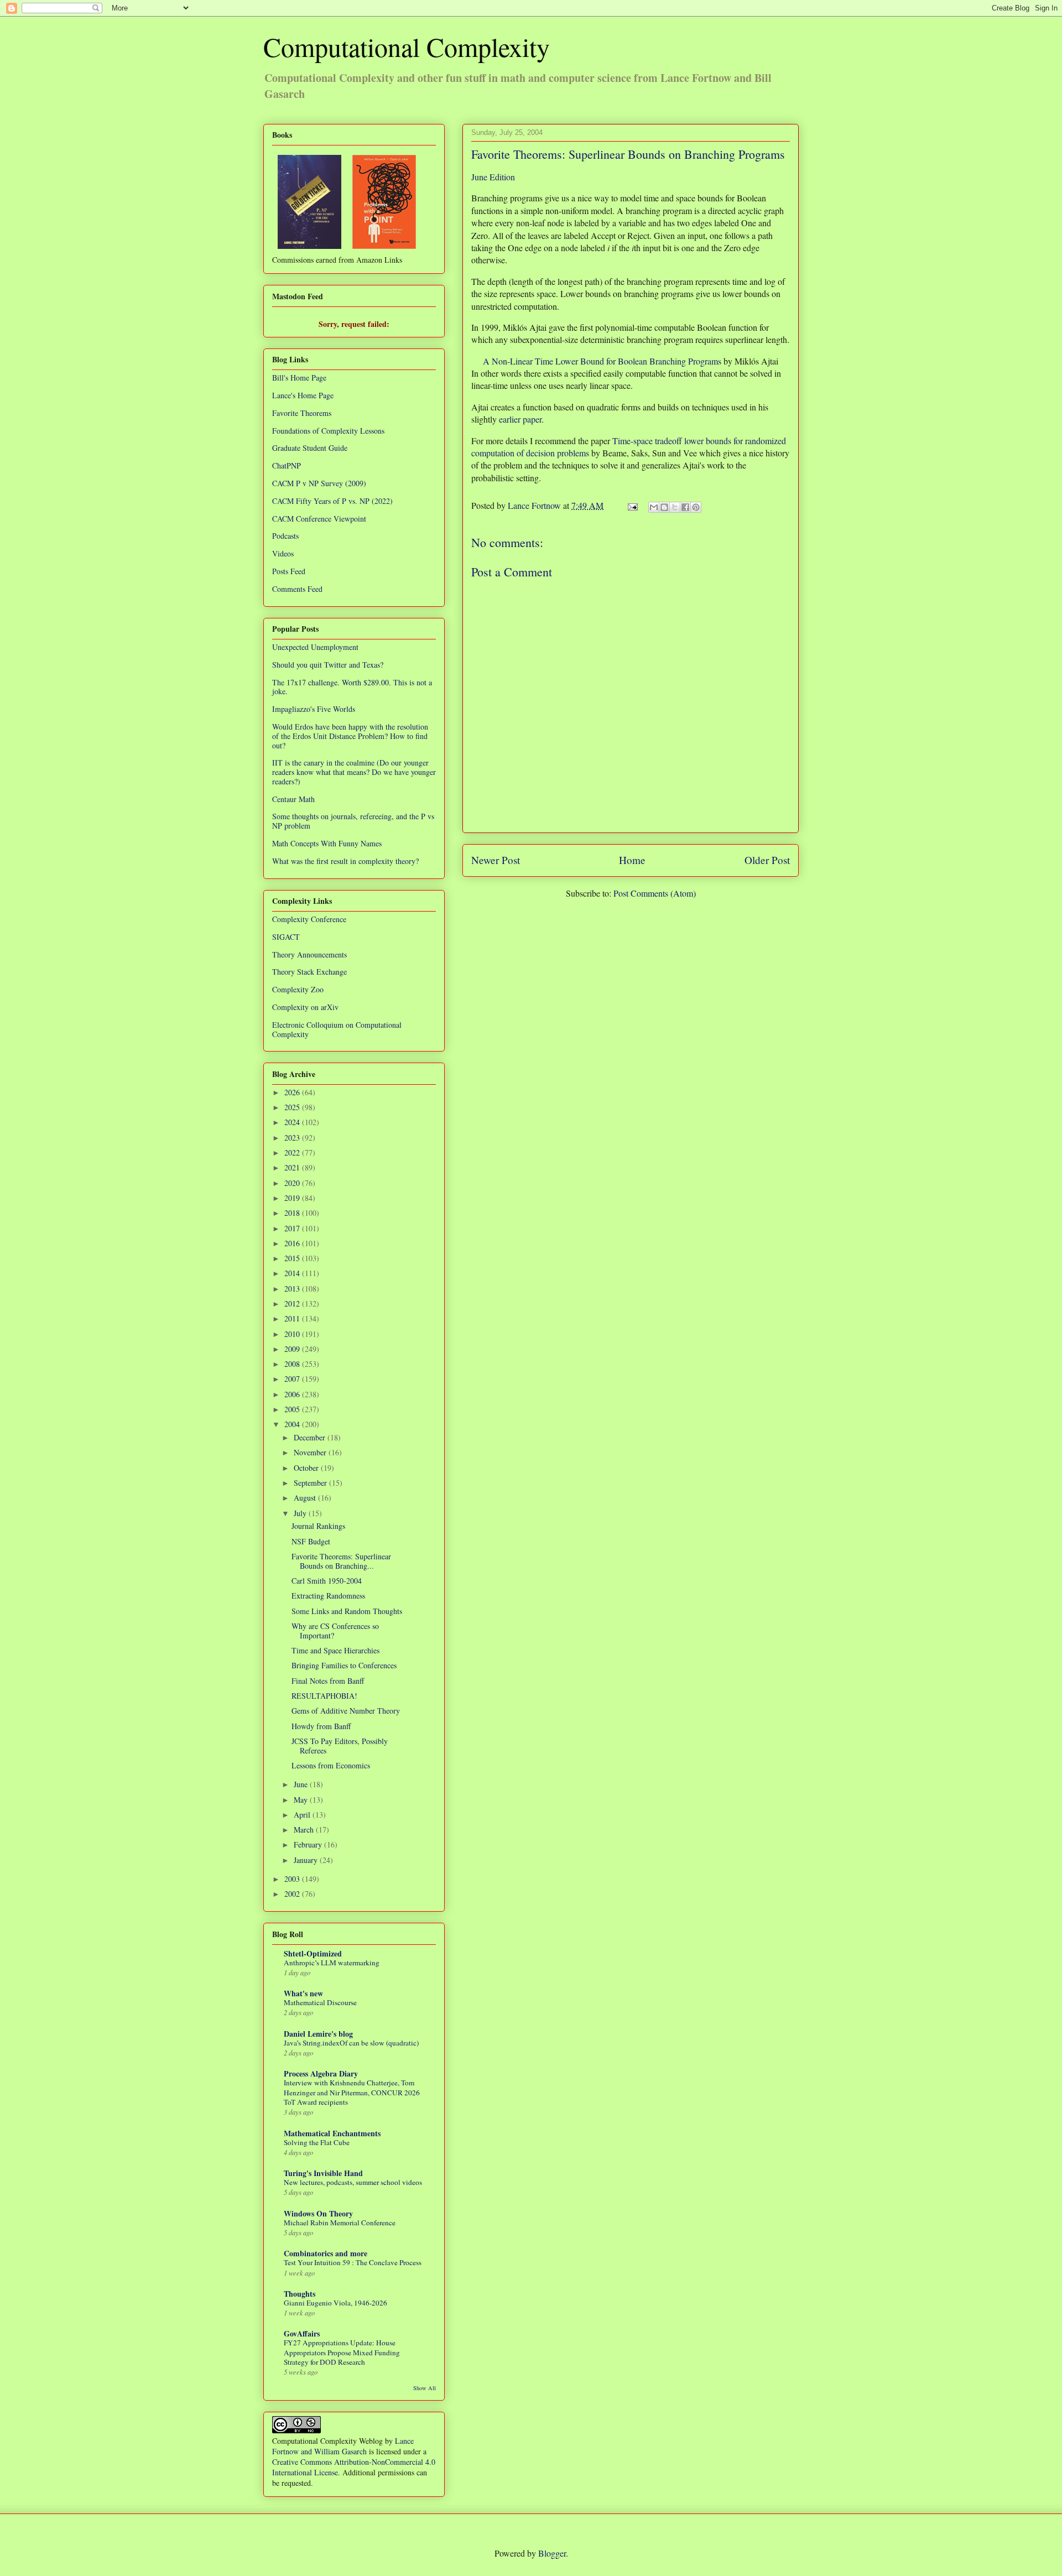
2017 (293, 1228)
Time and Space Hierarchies (335, 1650)
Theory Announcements (309, 954)
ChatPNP (287, 465)
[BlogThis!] (664, 507)
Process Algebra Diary (321, 2073)
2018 (293, 1213)
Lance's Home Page (303, 395)
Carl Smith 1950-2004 (327, 1581)
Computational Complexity (407, 46)
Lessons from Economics (331, 1765)
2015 (293, 1258)
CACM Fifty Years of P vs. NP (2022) (332, 501)
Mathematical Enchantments (332, 2133)
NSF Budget (311, 1541)
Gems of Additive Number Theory (346, 1711)
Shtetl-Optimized (313, 1953)
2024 (293, 1122)
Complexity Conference (309, 919)
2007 (293, 1379)
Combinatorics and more (326, 2253)
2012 (293, 1303)
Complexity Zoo (298, 989)
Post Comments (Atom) (655, 893)
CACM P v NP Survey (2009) (319, 483)
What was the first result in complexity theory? (345, 861)
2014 (293, 1273)
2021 (293, 1167)
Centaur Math (293, 799)
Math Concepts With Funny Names (327, 843)
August (306, 1498)
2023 (293, 1138)
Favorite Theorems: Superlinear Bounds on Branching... (341, 1561)
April (303, 1815)
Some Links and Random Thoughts (347, 1611)
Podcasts (285, 536)
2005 (293, 1409)
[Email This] (654, 507)
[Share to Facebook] (685, 507)
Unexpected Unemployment (315, 647)
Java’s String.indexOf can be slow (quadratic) (351, 2043)
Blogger (552, 2553)
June (302, 1784)
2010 (293, 1334)
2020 (293, 1183)
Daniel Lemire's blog (318, 2034)
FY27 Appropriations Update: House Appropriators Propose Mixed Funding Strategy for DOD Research (342, 2352)
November (311, 1452)
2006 (293, 1394)
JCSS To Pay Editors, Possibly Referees (340, 1746)
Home (632, 860)
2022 (293, 1152)
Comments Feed (297, 589)
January (307, 1860)
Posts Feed (289, 571)
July (301, 1513)
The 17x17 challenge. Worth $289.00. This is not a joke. (352, 687)
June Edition (493, 177)
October (307, 1468)
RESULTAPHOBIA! (324, 1696)
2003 (293, 1879)
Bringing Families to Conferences (344, 1665)
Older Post (767, 860)
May (302, 1800)
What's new (303, 1993)
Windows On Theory (318, 2213)
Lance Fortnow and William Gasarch (343, 2446)
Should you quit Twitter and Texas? (328, 665)
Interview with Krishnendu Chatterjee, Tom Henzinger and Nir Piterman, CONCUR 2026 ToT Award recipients (352, 2092)
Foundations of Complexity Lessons (328, 431)
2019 (293, 1198)
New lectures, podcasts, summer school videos (353, 2182)
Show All (425, 2388)
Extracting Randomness (328, 1596)
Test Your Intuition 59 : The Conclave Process (353, 2262)
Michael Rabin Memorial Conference (340, 2223)
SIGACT (286, 937)
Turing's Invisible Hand (323, 2173)
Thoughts (300, 2294)
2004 (293, 1424)
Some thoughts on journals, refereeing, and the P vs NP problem (353, 821)
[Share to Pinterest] (696, 507)
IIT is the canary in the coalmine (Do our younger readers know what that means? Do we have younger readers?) (354, 772)
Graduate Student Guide (310, 448)
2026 (293, 1092)
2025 (293, 1107)
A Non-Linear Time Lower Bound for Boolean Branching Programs (602, 361)
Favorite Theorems (302, 413)
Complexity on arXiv (305, 1007)
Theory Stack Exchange (309, 972)
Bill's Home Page (299, 378)
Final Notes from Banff (328, 1681)
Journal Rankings (318, 1526)
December (311, 1437)
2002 (293, 1894)
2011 (293, 1318)
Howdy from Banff (321, 1726)
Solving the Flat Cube (317, 2142)
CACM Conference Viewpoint (319, 519)
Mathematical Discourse (320, 2002)
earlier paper (520, 419)
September (311, 1483)
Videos (283, 553)
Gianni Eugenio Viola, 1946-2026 (335, 2303)
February (309, 1844)
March (305, 1830)
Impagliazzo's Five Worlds (314, 709)
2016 (293, 1243)
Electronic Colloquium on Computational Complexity (337, 1029)
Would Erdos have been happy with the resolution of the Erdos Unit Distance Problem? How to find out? (350, 736)
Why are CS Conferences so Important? (335, 1631)
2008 (293, 1364)
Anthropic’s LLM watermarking (332, 1963)
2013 (293, 1289)
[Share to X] (675, 507)
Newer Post (496, 860)
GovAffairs (302, 2333)
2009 (293, 1349)
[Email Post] (632, 505)
